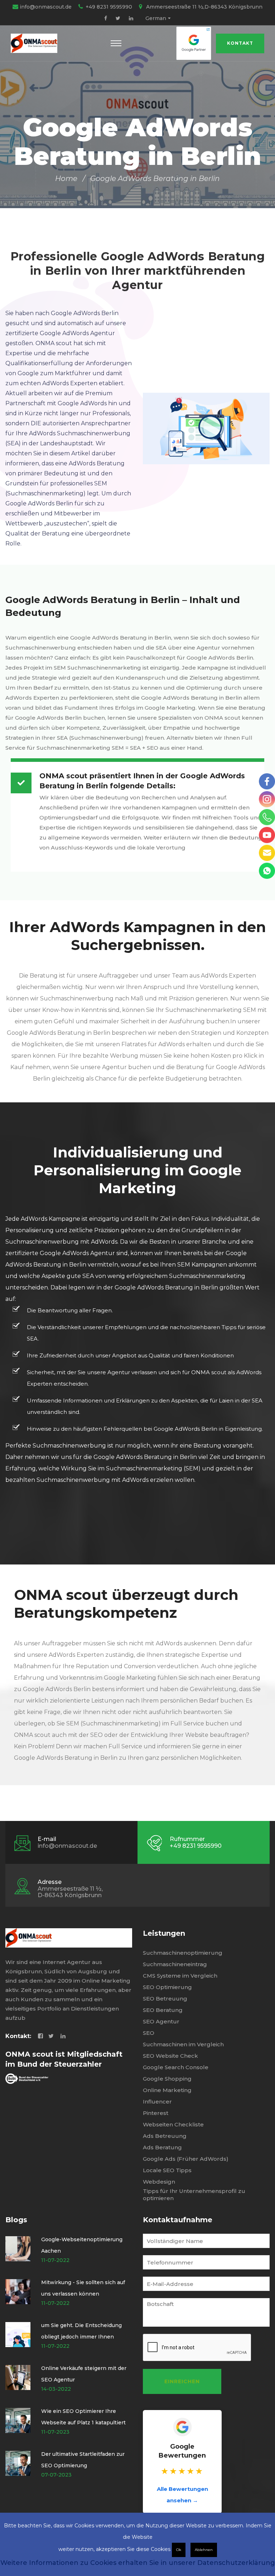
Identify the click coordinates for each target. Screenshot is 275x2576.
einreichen (182, 2381)
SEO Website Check (170, 2056)
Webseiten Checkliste (173, 2124)
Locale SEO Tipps (167, 2170)
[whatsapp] (267, 871)
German (156, 18)
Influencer (157, 2102)
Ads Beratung (162, 2147)
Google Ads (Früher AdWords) (186, 2159)
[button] (116, 43)
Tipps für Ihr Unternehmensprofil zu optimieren (194, 2195)
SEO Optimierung (167, 1987)
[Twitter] (118, 18)
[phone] (267, 817)
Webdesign (159, 2182)
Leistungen (164, 1933)
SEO (149, 2033)
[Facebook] (106, 18)
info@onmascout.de (46, 7)
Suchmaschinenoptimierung (183, 1953)
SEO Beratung (163, 2010)
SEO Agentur (161, 2021)
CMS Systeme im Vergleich (180, 1976)
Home (66, 178)
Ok (179, 2550)
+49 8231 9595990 (109, 7)
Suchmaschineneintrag (175, 1964)
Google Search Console (176, 2067)
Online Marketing (167, 2090)
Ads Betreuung (165, 2136)
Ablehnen (204, 2550)
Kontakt (240, 43)
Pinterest (156, 2113)
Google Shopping (167, 2079)
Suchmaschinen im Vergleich (183, 2044)
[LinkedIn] (131, 18)
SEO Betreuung (165, 1999)
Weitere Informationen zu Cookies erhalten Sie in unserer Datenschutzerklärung (138, 2563)
